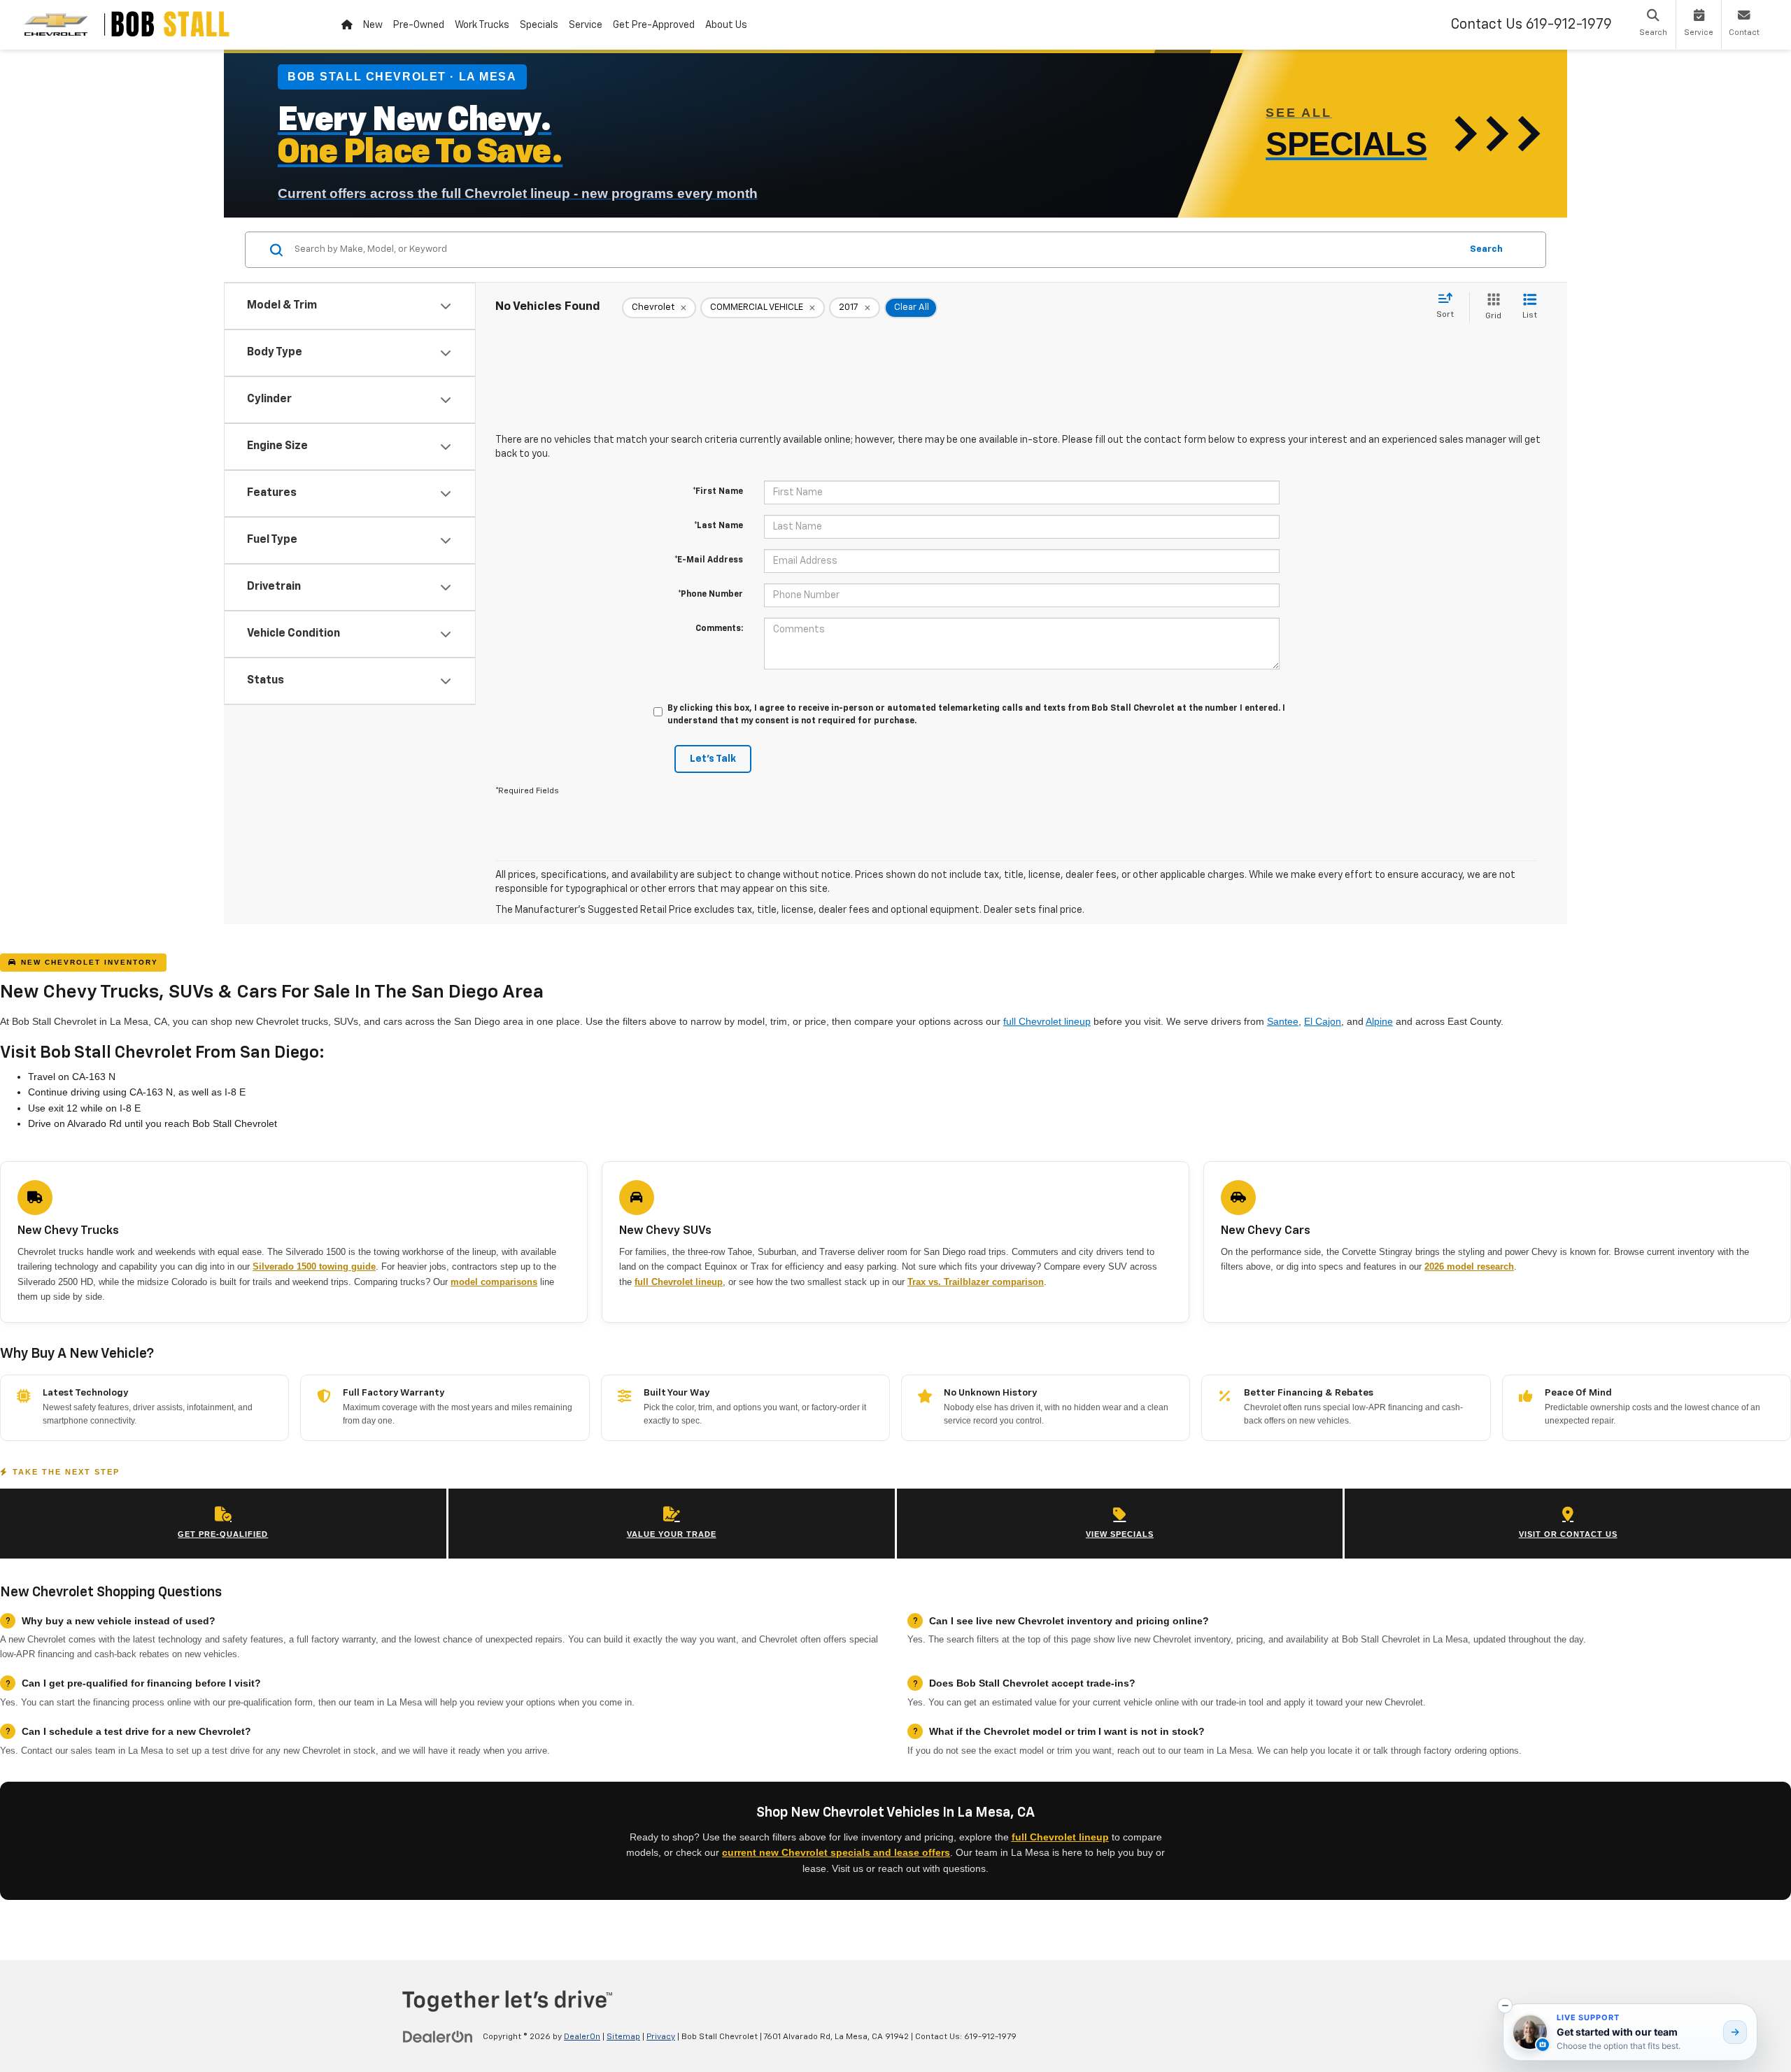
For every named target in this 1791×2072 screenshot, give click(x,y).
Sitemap (623, 2037)
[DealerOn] (438, 2036)
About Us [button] (726, 25)
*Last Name (718, 526)
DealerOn (582, 2037)
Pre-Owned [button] (419, 25)
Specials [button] (539, 25)
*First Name (718, 492)
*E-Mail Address (709, 560)
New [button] (373, 25)
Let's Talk (713, 759)
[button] (1505, 2006)
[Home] (347, 25)
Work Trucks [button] (482, 25)
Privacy (661, 2037)
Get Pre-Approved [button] (654, 25)
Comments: (719, 629)
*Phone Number (710, 595)
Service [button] (586, 25)
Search (1486, 249)
